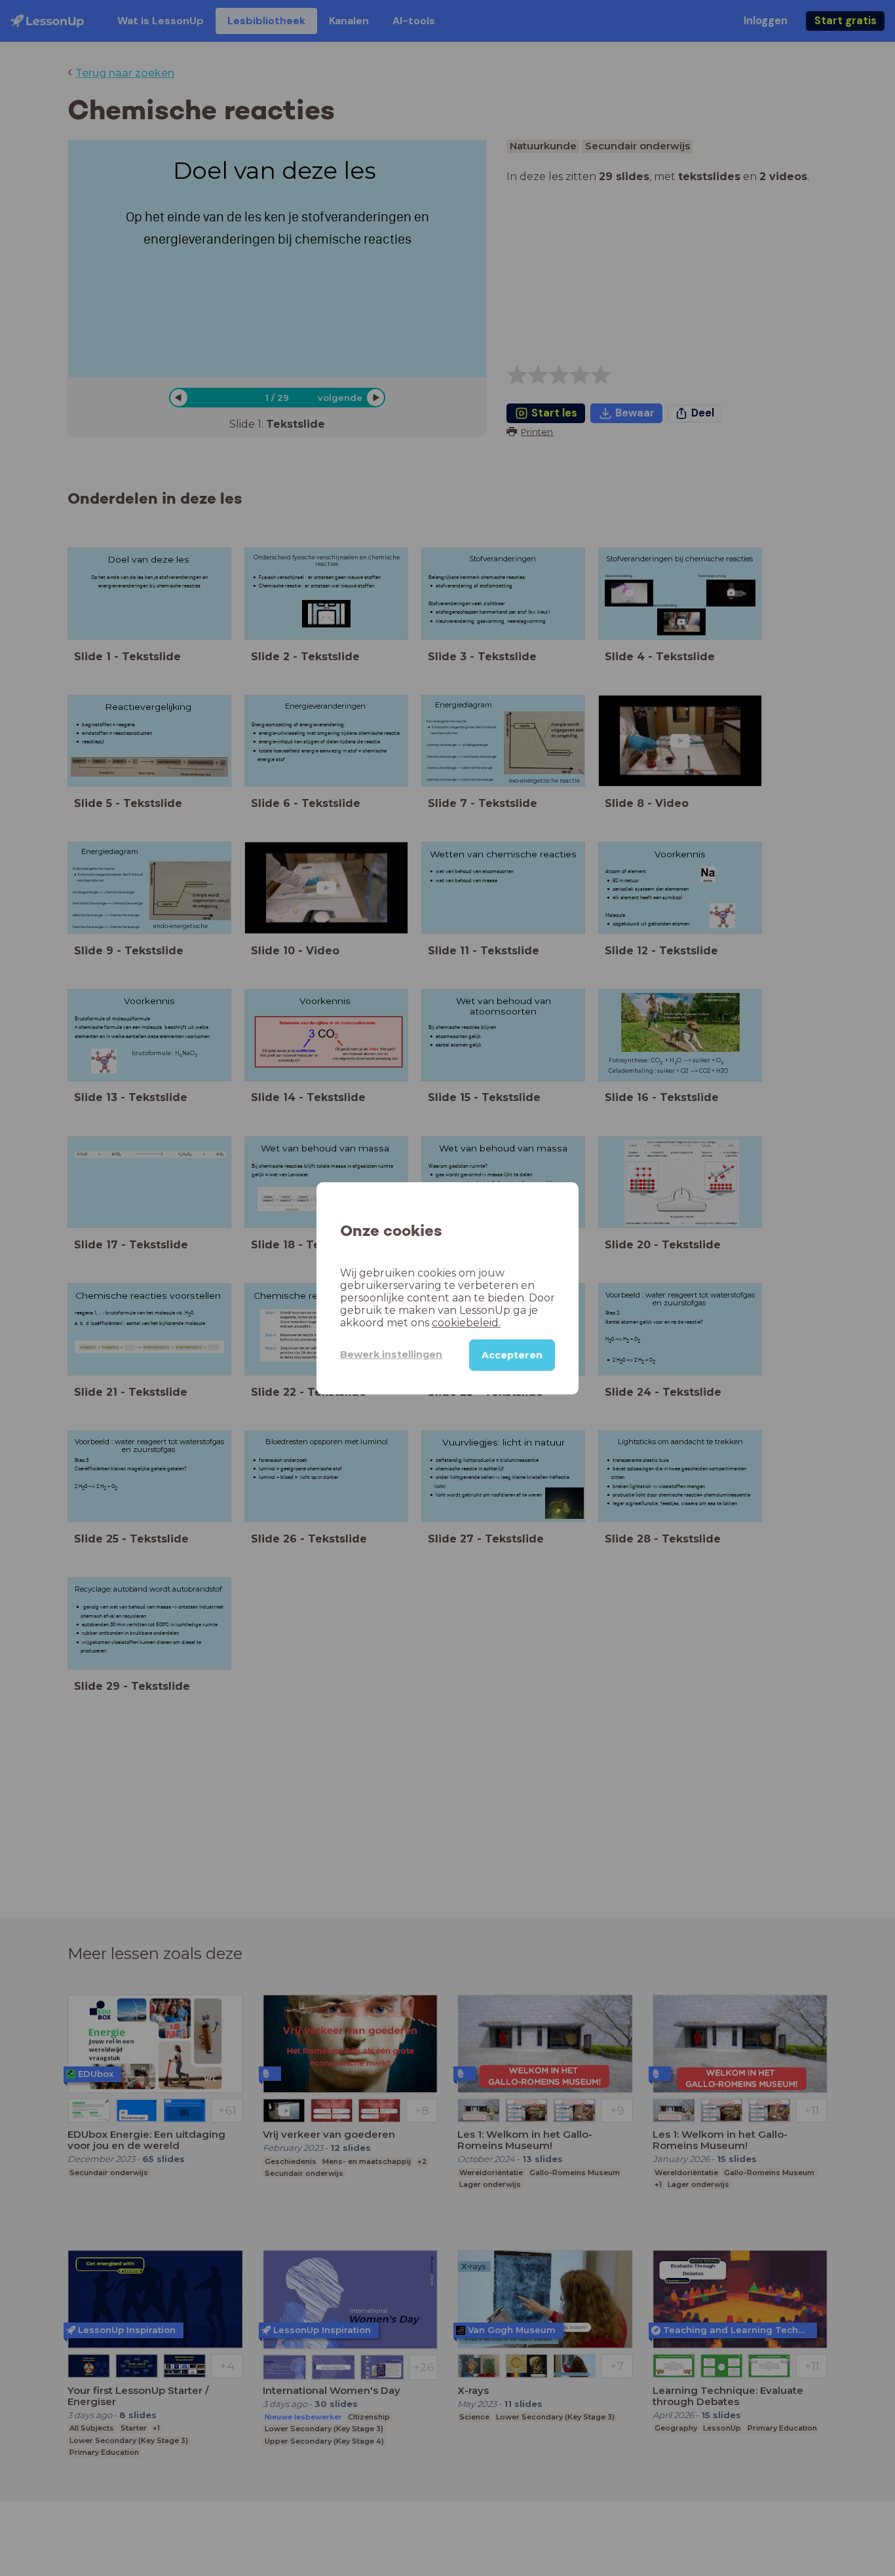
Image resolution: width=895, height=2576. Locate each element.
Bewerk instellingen (391, 1354)
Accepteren (512, 1354)
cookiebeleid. (466, 1322)
